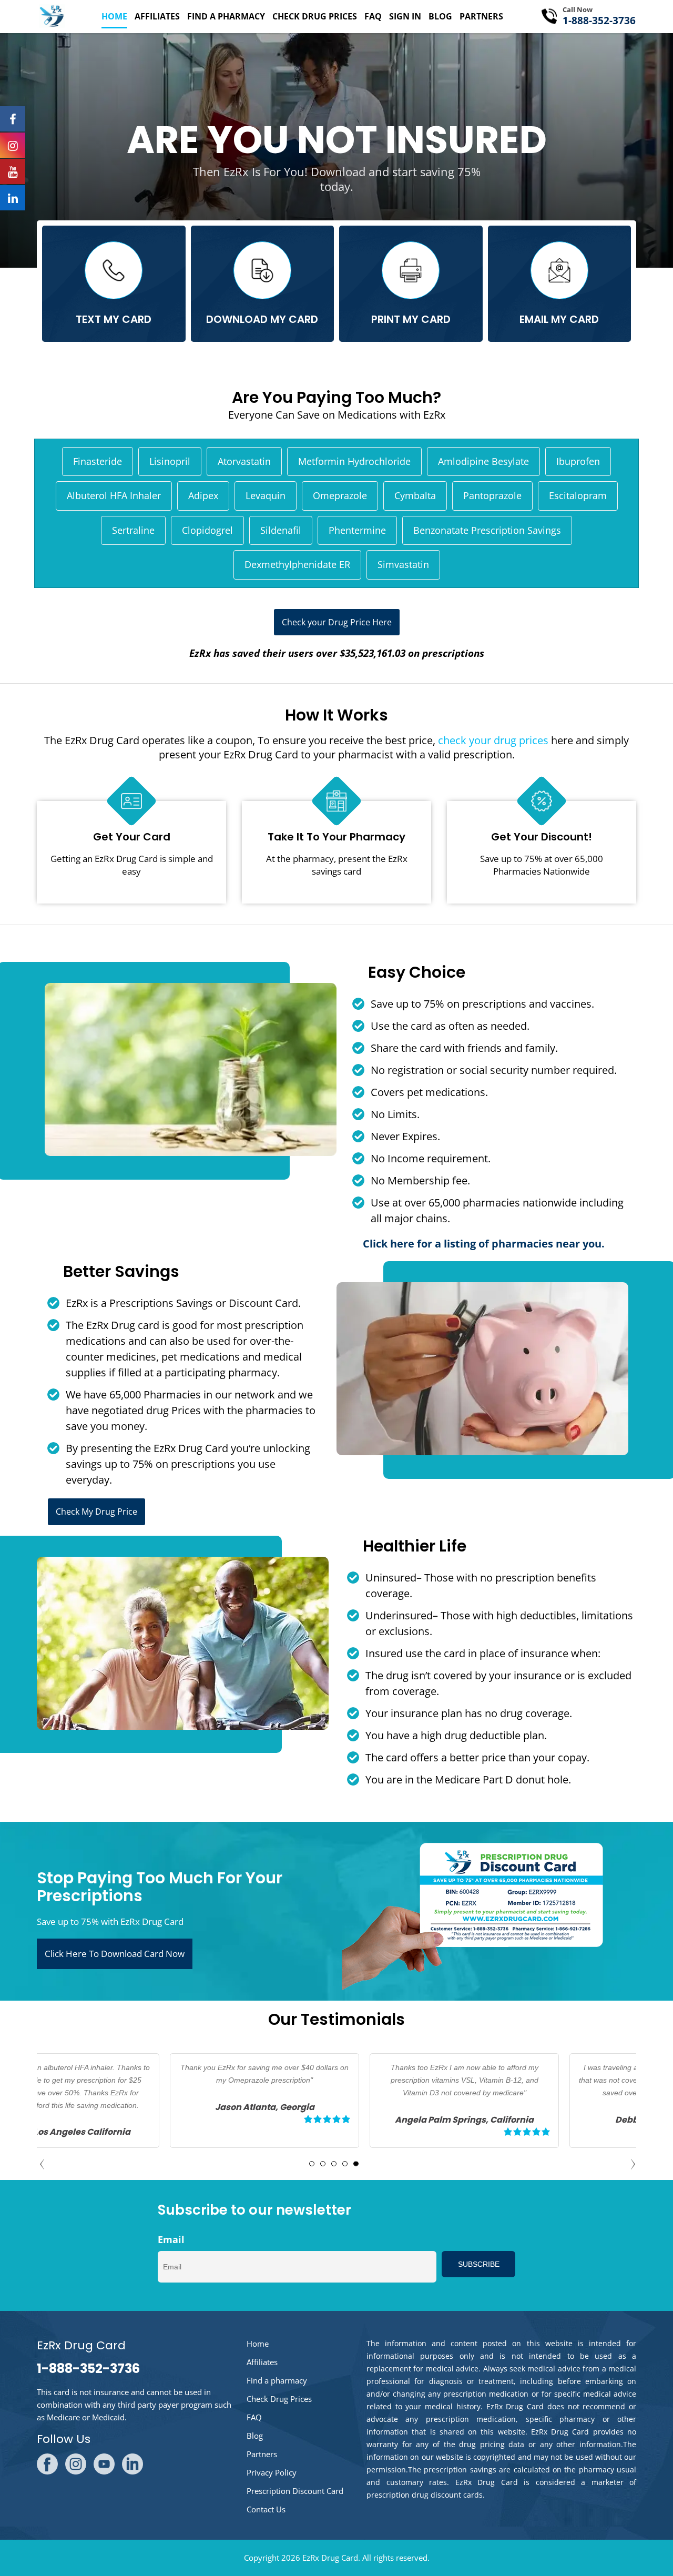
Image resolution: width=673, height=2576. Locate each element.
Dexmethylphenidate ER (297, 564)
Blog (440, 16)
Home (114, 16)
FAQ (373, 16)
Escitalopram (578, 495)
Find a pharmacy (226, 16)
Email (171, 2239)
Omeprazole (340, 495)
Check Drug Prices (315, 16)
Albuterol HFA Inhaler (114, 495)
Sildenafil (281, 530)
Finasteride (98, 461)
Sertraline (133, 530)
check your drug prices (493, 740)
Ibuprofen (578, 461)
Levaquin (266, 495)
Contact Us (266, 2509)
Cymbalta (415, 495)
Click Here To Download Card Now (115, 1954)
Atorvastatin (244, 461)
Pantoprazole (492, 495)
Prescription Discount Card (295, 2491)
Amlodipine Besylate (483, 461)
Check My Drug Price (96, 1512)
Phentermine (357, 530)
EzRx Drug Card (330, 2558)
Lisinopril (170, 461)
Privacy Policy (272, 2472)
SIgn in (405, 16)
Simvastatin (403, 564)
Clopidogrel (207, 530)
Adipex (203, 495)
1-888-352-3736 (599, 21)
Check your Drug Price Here (337, 622)
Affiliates (157, 16)
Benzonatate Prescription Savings (487, 530)
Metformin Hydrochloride (354, 461)
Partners (481, 16)
